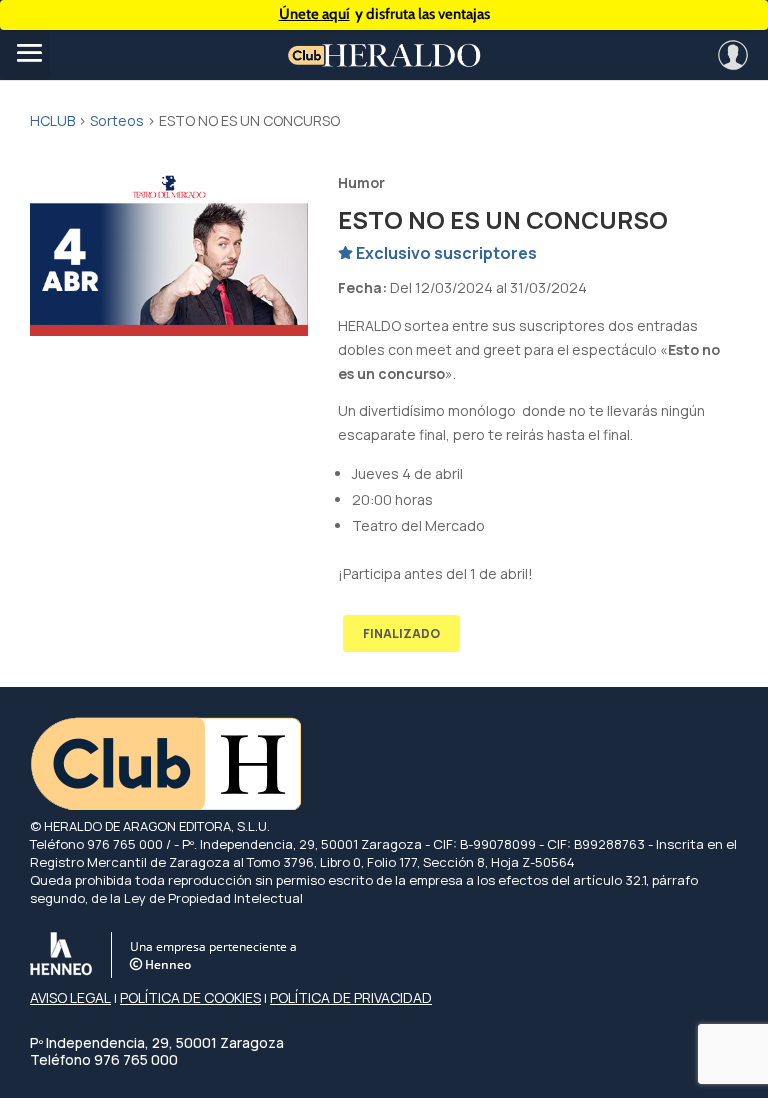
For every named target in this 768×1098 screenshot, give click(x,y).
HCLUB (52, 120)
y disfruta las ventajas (384, 14)
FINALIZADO (401, 633)
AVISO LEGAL (70, 997)
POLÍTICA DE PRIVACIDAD (351, 997)
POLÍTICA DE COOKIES (190, 997)
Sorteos (117, 120)
